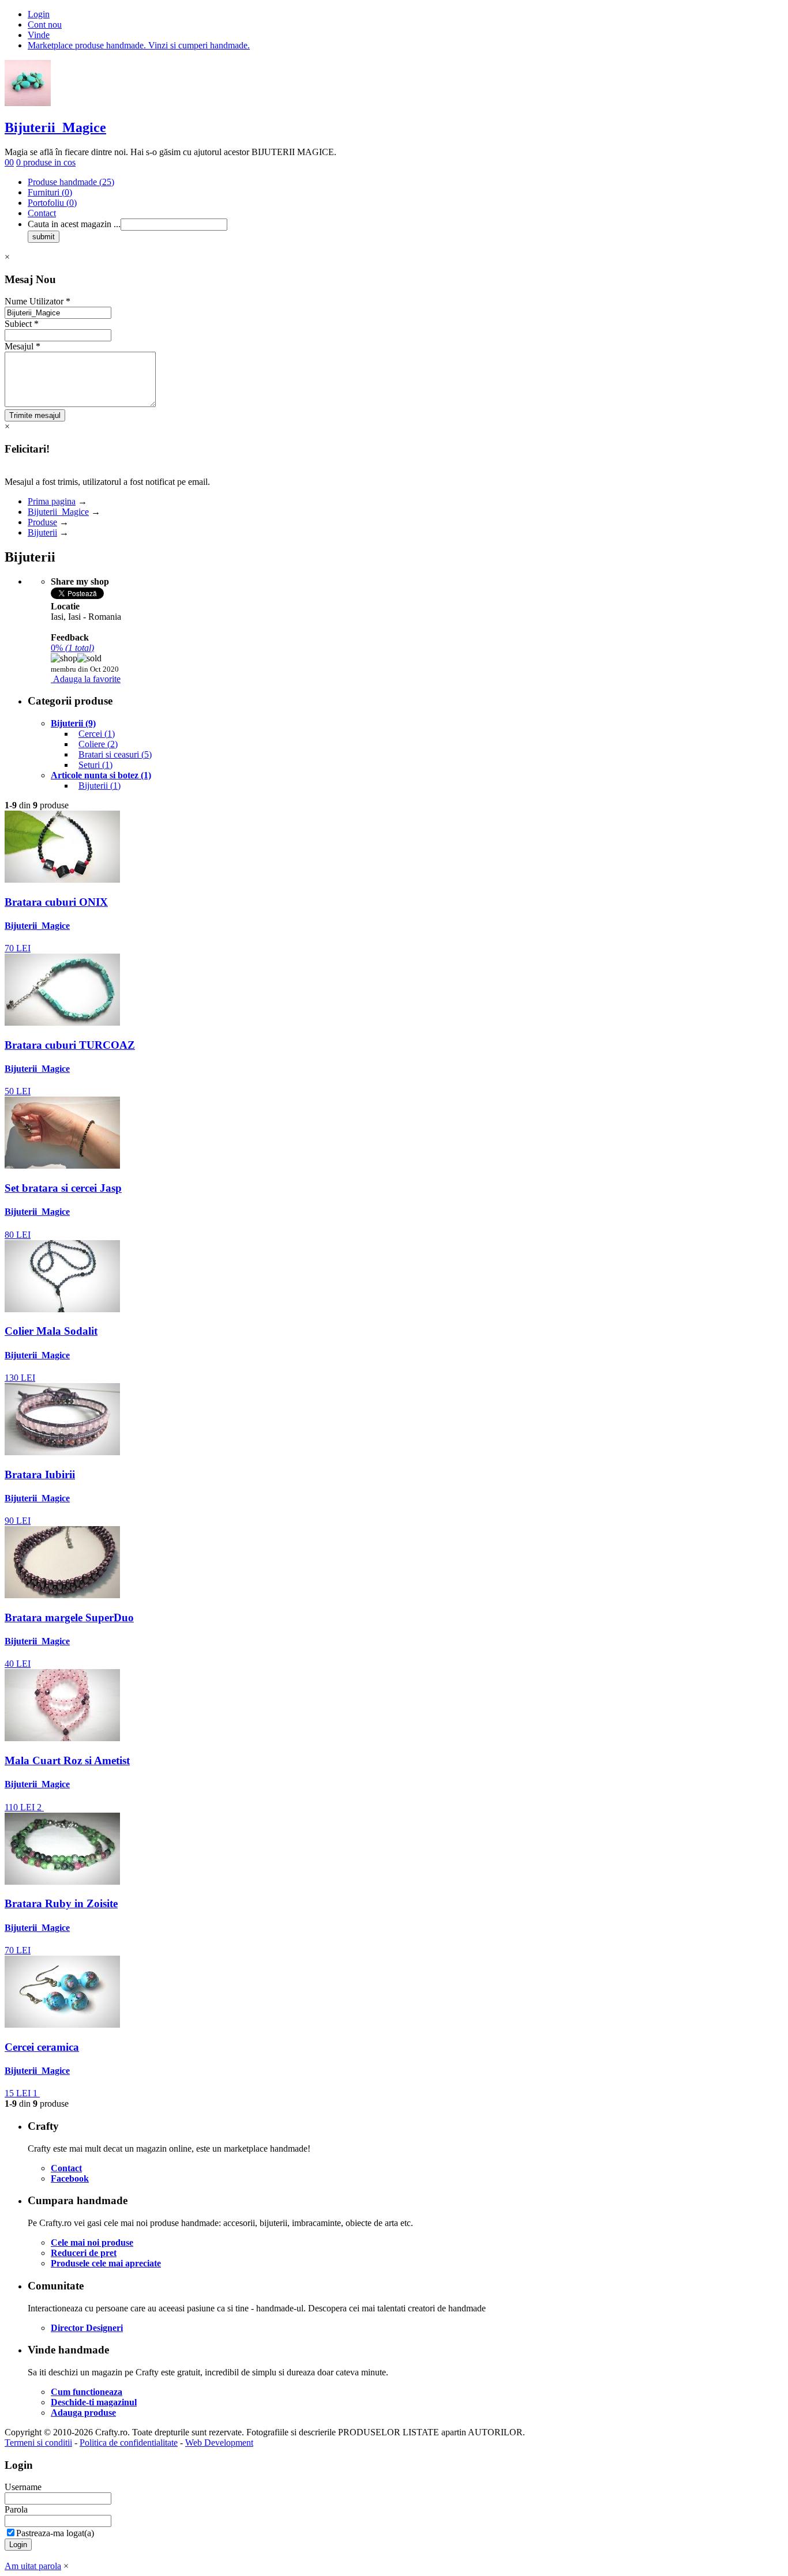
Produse (42, 522)
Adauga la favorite (87, 679)
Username (23, 2487)
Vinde (39, 35)
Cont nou (45, 25)
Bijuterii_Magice (55, 127)
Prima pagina (52, 501)
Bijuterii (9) (73, 723)
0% (72, 648)
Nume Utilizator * (37, 301)
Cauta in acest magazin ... (74, 224)
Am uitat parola (33, 2566)
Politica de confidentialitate (129, 2443)
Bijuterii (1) (100, 786)
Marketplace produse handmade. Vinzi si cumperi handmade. (139, 45)
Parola (16, 2509)
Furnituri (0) (50, 192)
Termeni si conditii (38, 2443)
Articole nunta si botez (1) (101, 775)
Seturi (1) (95, 765)
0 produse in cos (46, 162)
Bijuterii (42, 532)
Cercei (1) (97, 734)
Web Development (219, 2443)
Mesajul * (22, 346)
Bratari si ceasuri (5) (115, 754)
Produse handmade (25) (71, 182)
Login (39, 14)
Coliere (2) (98, 744)
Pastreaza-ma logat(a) (55, 2533)
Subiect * (22, 324)
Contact (42, 213)
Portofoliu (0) (52, 203)
